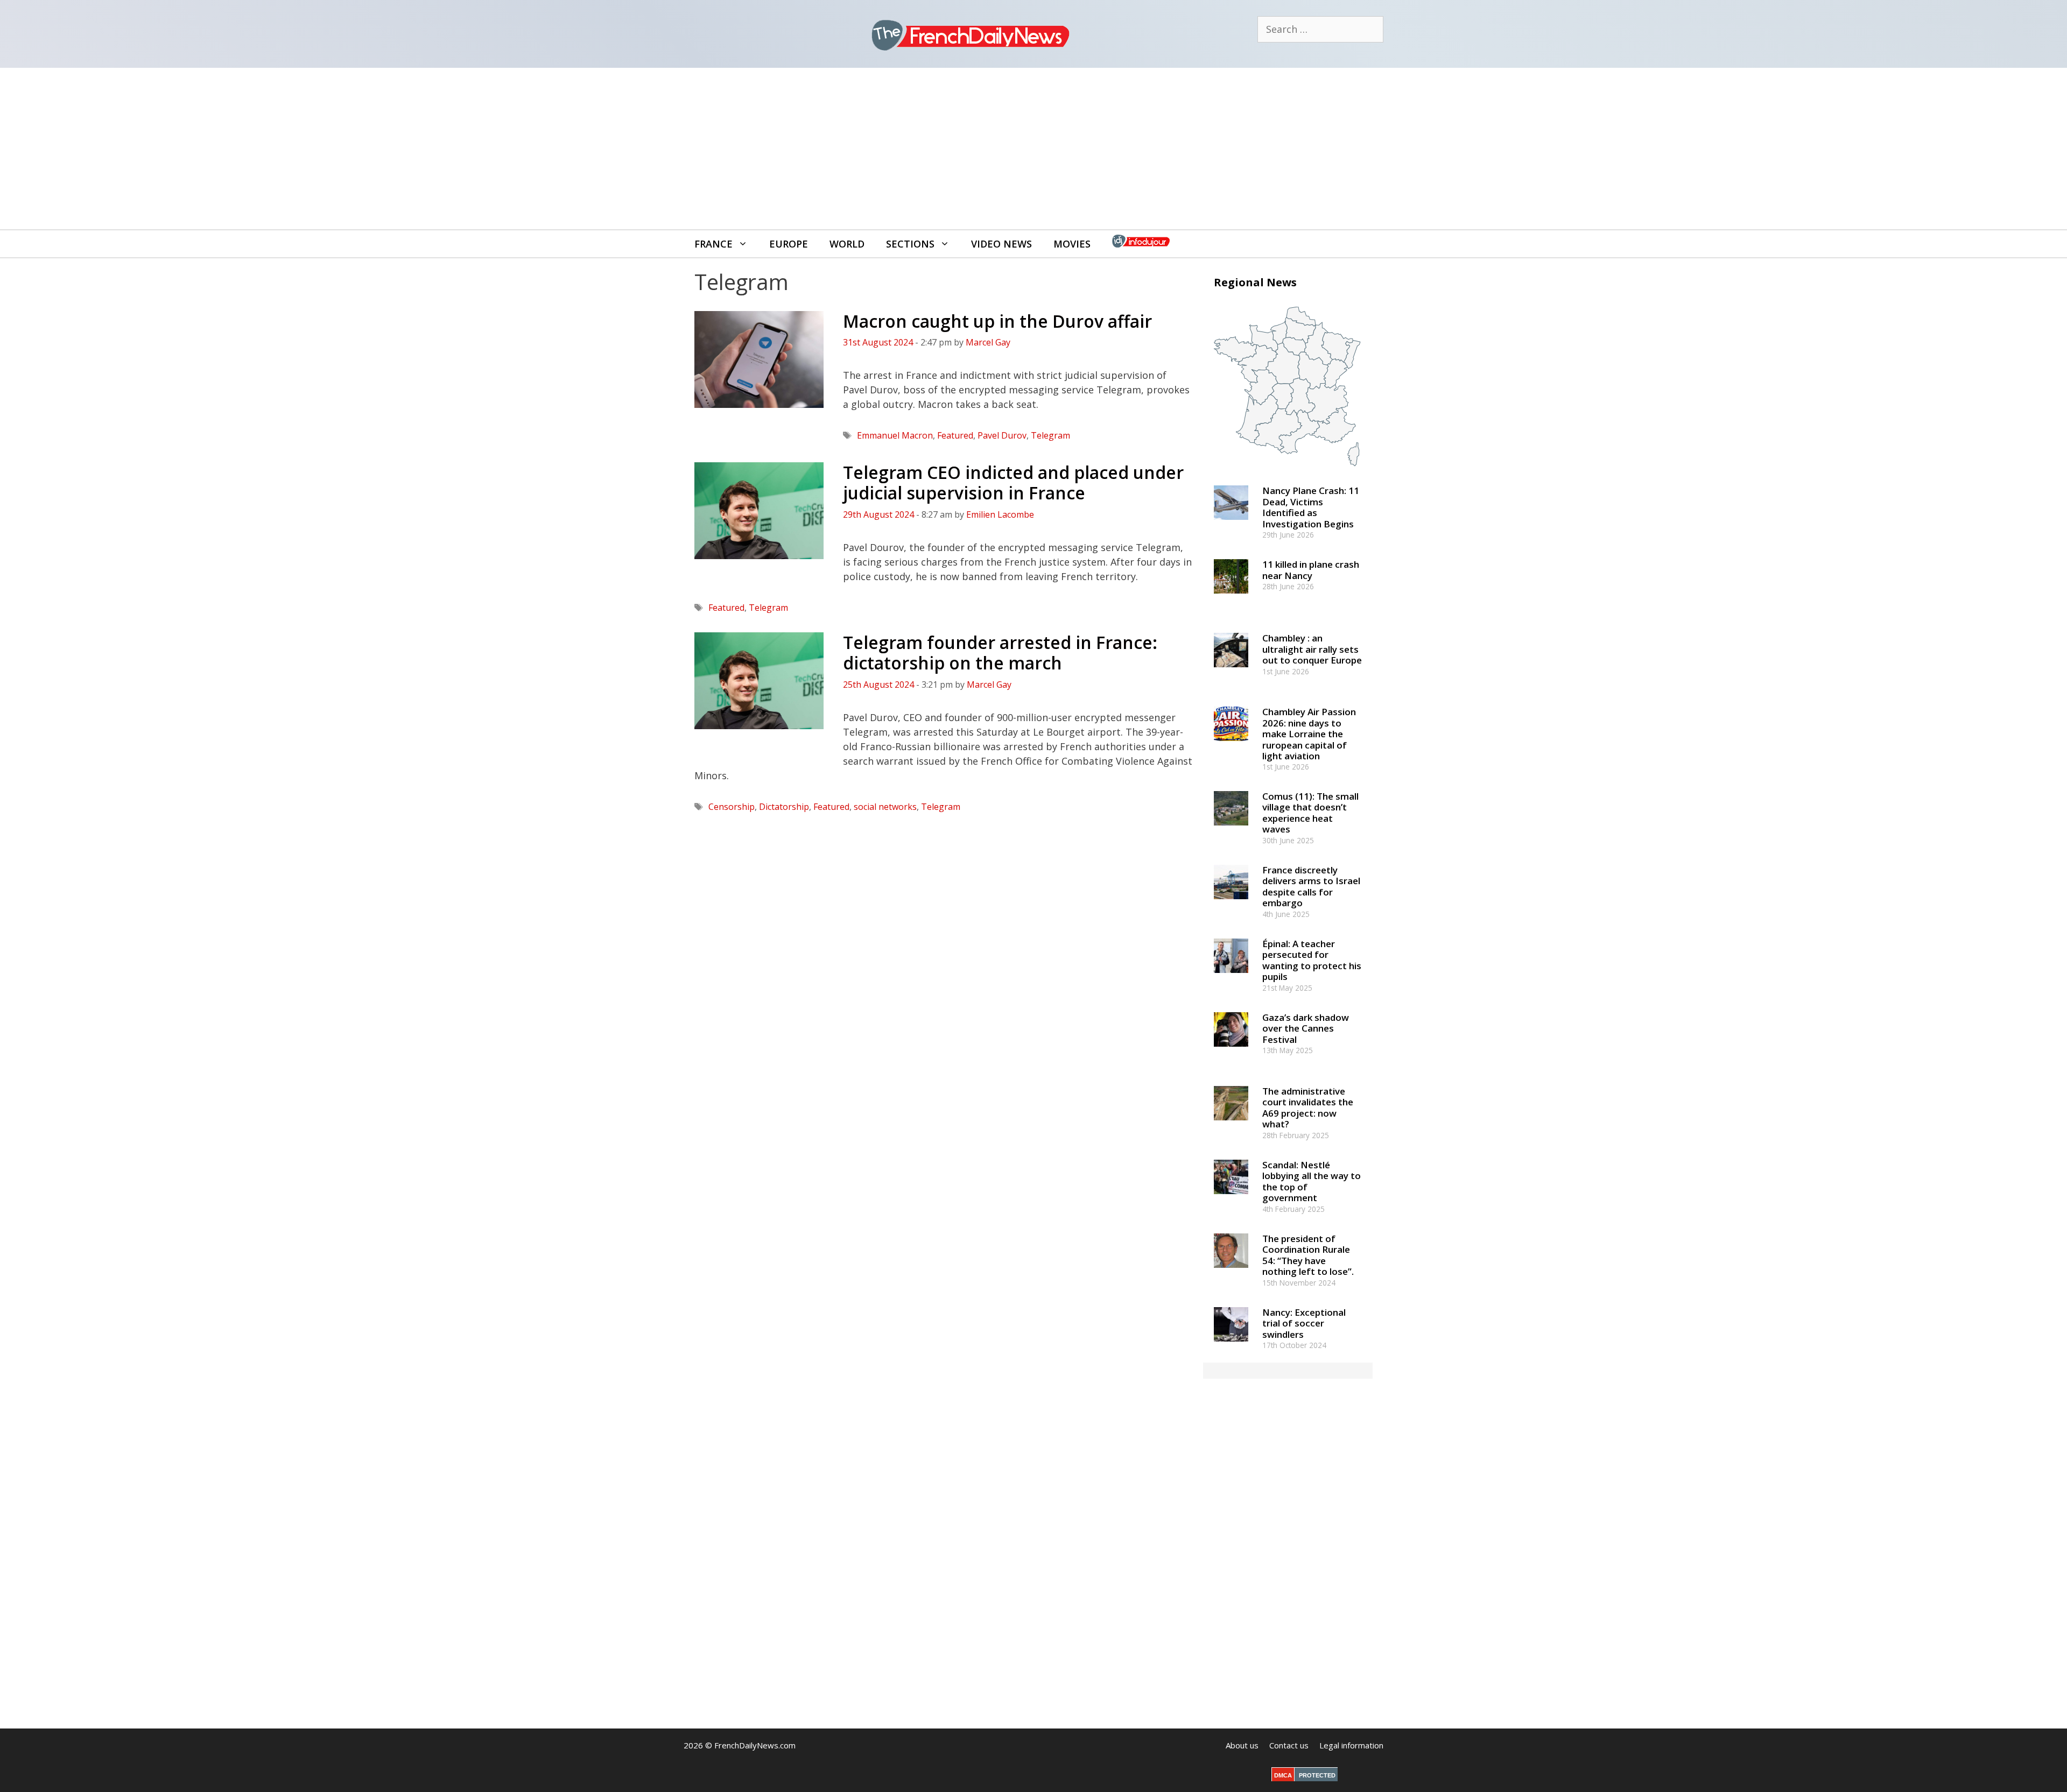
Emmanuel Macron (895, 435)
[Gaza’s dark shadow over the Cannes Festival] (1231, 1051)
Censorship (732, 807)
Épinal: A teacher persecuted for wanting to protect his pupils (1312, 960)
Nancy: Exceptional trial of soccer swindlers (1304, 1323)
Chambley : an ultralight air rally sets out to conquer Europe (1312, 649)
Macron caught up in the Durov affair (997, 321)
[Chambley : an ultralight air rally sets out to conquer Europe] (1231, 672)
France (713, 244)
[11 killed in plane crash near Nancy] (1231, 599)
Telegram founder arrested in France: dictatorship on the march (1000, 652)
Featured (955, 435)
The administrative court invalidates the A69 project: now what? (1308, 1107)
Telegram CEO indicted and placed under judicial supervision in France (1013, 482)
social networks (885, 807)
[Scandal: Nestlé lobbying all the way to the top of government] (1231, 1199)
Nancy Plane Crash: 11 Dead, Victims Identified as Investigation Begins (1311, 507)
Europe (789, 244)
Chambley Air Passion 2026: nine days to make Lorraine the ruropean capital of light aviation (1309, 734)
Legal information (1351, 1745)
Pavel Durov (1002, 435)
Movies (1072, 244)
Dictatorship (784, 807)
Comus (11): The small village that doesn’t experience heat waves (1310, 813)
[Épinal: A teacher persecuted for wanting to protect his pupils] (1231, 978)
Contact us (1289, 1745)
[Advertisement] (1033, 149)
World (847, 244)
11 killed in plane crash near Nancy (1311, 570)
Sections (910, 244)
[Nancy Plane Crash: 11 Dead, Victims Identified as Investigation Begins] (1231, 525)
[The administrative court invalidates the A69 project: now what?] (1231, 1125)
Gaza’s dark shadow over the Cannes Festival (1306, 1028)
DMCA (1283, 1775)
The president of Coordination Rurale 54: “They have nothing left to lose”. (1308, 1255)
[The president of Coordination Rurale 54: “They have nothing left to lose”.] (1231, 1272)
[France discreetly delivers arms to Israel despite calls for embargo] (1231, 904)
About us (1242, 1745)
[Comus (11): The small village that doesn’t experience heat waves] (1231, 830)
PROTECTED (1317, 1775)
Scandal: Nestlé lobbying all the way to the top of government (1312, 1181)
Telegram (1050, 435)
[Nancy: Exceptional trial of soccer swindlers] (1231, 1346)
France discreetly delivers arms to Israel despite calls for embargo (1311, 886)
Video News (1001, 244)
